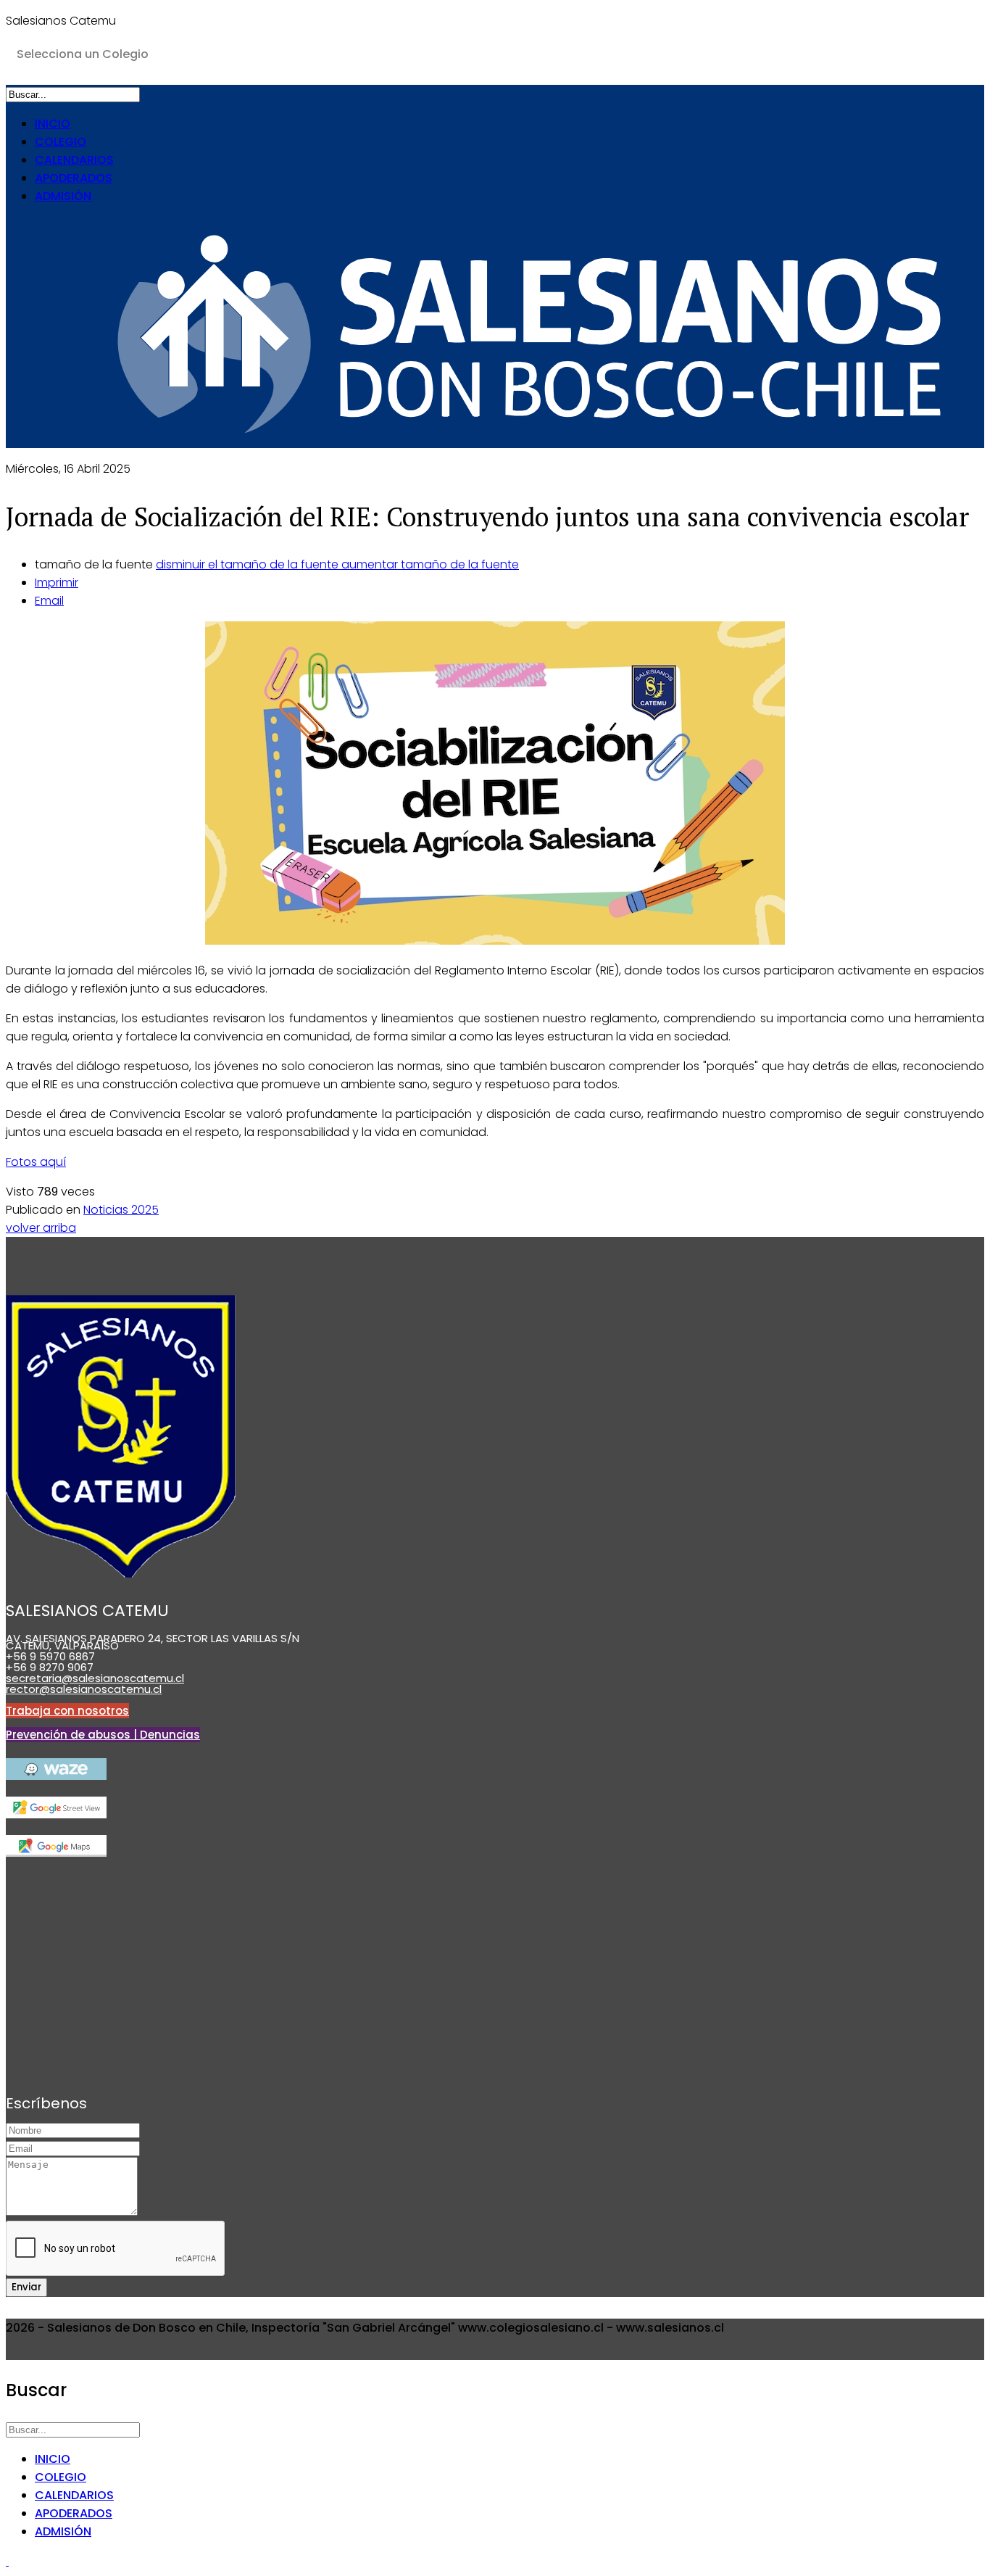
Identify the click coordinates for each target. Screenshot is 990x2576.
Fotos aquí (36, 1162)
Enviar (26, 2287)
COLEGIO (61, 142)
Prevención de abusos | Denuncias (103, 1735)
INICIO (53, 124)
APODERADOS (74, 178)
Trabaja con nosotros (67, 1711)
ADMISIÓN (63, 196)
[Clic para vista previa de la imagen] (495, 786)
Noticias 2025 (121, 1210)
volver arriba (41, 1228)
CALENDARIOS (74, 160)
